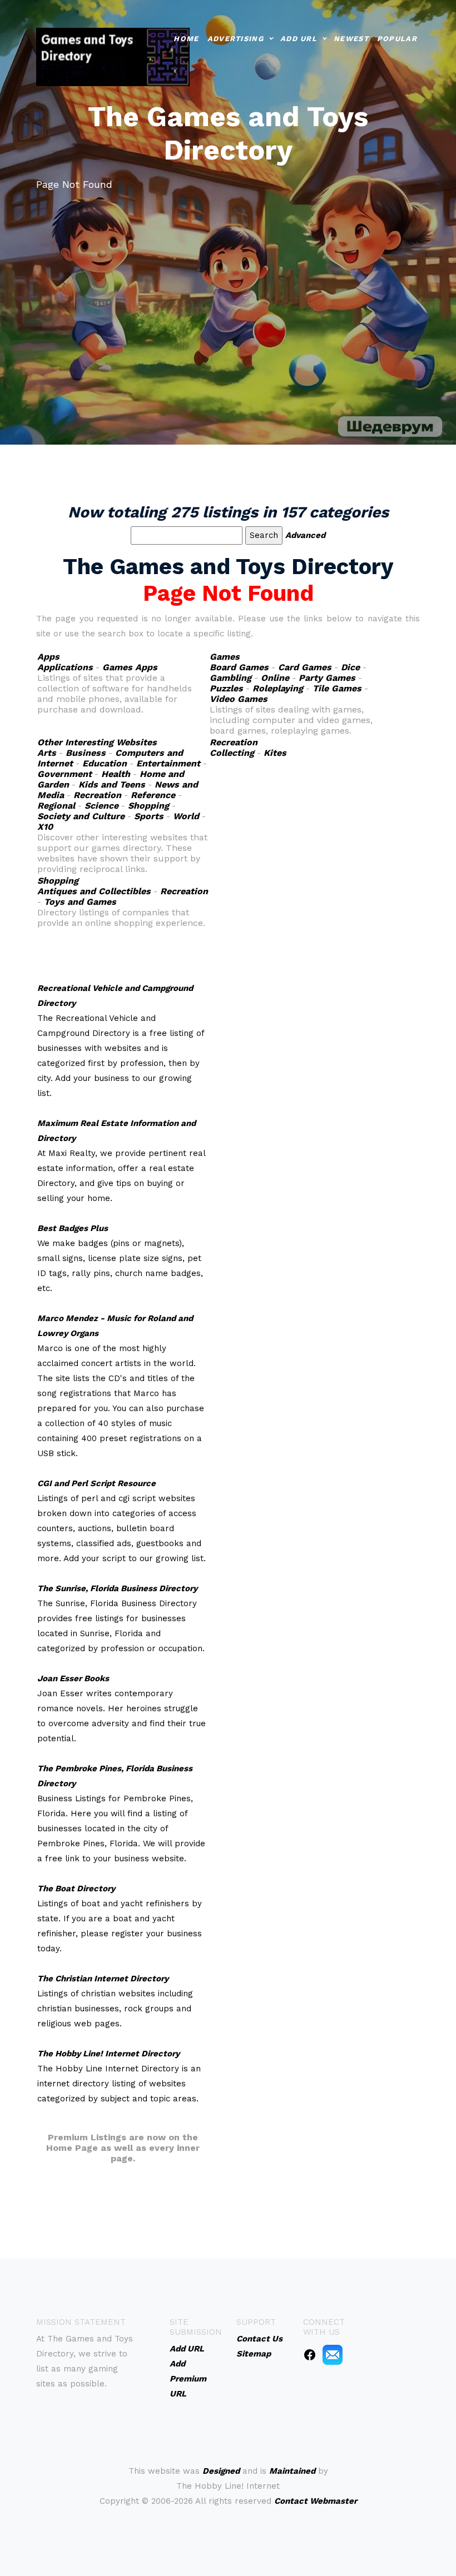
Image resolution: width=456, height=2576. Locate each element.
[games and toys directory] (113, 56)
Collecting (232, 753)
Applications (65, 667)
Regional (56, 806)
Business (86, 753)
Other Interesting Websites (97, 742)
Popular (397, 39)
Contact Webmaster (316, 2501)
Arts (47, 753)
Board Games (239, 667)
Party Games (327, 678)
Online (275, 678)
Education (105, 763)
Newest (351, 39)
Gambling (231, 678)
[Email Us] (333, 2354)
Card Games (305, 667)
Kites (275, 753)
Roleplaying (278, 688)
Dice (350, 667)
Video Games (239, 699)
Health (116, 774)
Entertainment (168, 763)
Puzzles (226, 688)
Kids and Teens (112, 784)
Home (186, 39)
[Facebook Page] (310, 2354)
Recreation (97, 795)
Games (225, 657)
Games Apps (130, 667)
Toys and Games (80, 902)
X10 (45, 827)
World (186, 816)
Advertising (236, 39)
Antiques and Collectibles (94, 891)
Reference (153, 795)
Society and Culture (81, 816)
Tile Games (337, 688)
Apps (48, 657)
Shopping (148, 806)
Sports (149, 816)
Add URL (299, 39)
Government (65, 774)
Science (101, 806)
